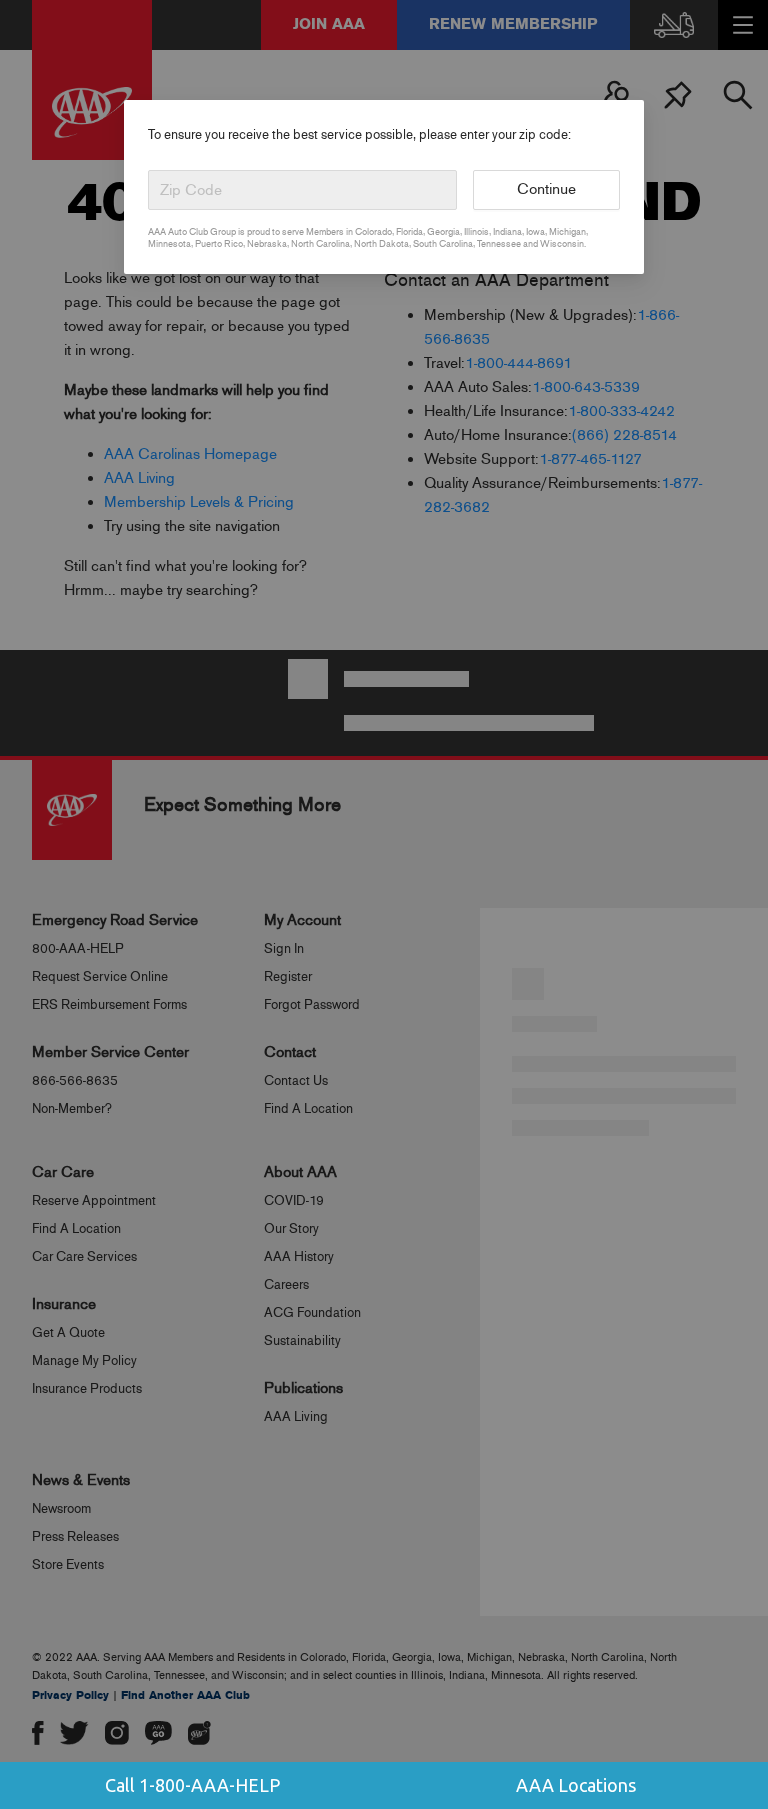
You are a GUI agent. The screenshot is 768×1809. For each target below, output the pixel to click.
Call (192, 1785)
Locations (576, 1785)
